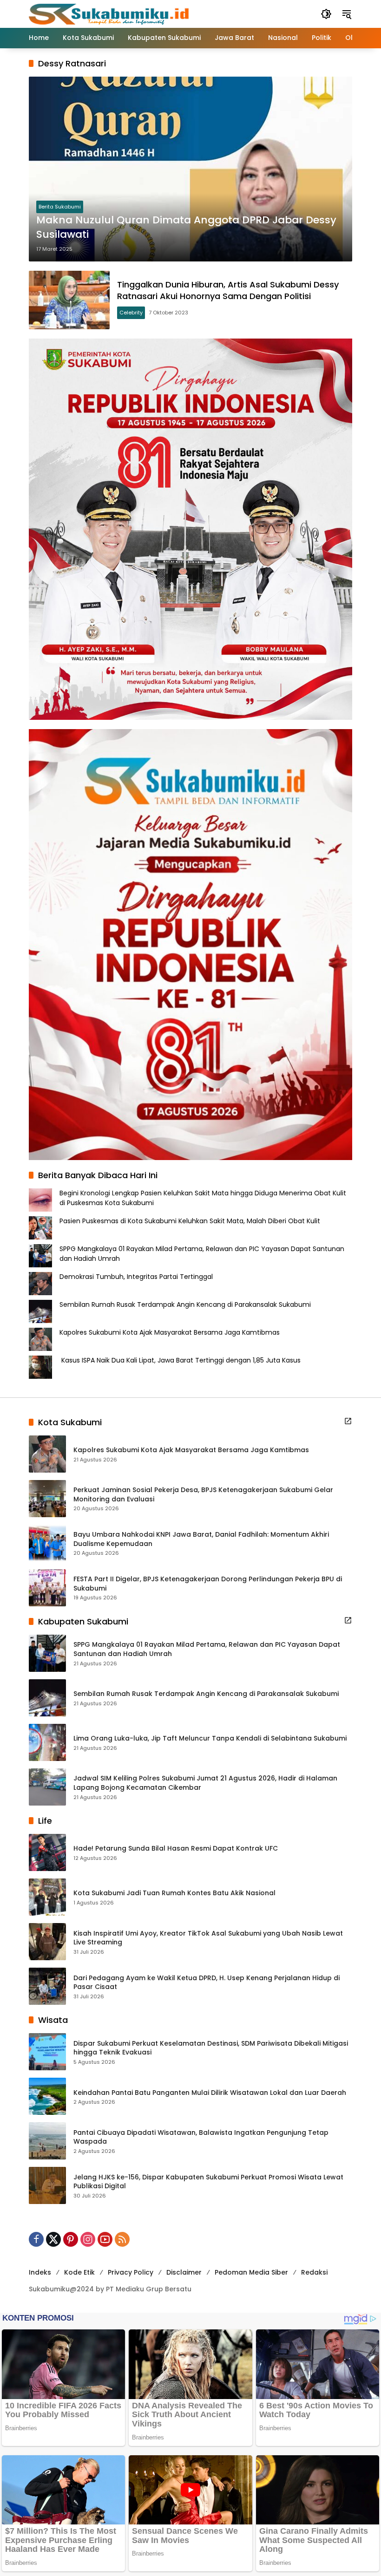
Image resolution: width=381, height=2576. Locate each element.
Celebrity (131, 313)
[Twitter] (53, 2239)
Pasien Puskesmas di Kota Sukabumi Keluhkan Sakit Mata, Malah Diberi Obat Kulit (190, 1221)
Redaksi (314, 2272)
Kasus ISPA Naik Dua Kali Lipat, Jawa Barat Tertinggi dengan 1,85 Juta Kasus (180, 1360)
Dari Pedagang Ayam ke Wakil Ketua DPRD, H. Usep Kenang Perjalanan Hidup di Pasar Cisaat (207, 1983)
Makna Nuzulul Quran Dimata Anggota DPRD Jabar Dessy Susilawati (186, 227)
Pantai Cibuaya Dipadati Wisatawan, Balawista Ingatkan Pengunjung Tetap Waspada (201, 2137)
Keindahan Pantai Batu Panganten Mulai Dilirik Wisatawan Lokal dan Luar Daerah (210, 2093)
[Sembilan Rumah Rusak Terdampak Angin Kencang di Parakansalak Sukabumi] (47, 1698)
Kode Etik (79, 2272)
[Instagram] (88, 2239)
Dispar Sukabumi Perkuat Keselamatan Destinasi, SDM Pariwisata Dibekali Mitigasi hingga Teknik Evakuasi (211, 2048)
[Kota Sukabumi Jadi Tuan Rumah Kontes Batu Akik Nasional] (47, 1897)
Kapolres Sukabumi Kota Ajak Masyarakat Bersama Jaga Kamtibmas (170, 1332)
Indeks (40, 2272)
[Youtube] (105, 2239)
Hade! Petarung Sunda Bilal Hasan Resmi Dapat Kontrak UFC (176, 1849)
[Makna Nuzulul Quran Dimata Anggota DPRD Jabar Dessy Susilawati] (190, 169)
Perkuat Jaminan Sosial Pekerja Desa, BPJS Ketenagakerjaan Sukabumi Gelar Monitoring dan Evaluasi (203, 1495)
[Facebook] (36, 2239)
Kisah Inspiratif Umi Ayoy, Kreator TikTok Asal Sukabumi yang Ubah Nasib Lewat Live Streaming (208, 1938)
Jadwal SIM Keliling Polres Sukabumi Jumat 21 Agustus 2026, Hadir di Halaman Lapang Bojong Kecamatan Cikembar (205, 1783)
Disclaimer (184, 2272)
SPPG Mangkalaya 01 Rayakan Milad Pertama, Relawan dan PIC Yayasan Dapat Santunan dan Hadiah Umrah (207, 1649)
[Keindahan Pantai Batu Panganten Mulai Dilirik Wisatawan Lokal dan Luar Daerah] (47, 2096)
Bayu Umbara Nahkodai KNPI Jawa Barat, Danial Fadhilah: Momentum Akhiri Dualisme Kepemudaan (201, 1539)
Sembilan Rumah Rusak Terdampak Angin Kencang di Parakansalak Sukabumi (186, 1304)
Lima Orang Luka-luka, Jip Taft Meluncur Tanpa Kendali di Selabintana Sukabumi (210, 1738)
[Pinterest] (71, 2239)
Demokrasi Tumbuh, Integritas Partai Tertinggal (136, 1277)
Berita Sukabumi (60, 207)
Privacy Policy (131, 2272)
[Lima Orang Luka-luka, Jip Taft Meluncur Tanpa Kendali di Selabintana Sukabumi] (47, 1742)
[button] (326, 14)
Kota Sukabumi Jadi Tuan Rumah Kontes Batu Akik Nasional (174, 1893)
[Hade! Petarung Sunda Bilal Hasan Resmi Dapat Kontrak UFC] (47, 1852)
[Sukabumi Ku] (110, 13)
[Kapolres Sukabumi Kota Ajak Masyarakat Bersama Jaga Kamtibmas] (47, 1454)
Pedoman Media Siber (251, 2272)
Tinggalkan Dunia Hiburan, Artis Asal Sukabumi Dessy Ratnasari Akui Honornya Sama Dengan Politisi (228, 290)
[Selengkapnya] (348, 1421)
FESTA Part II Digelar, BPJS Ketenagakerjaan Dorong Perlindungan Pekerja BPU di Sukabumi (208, 1584)
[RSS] (122, 2239)
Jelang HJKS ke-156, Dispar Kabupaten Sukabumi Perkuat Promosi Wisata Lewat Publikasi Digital (208, 2182)
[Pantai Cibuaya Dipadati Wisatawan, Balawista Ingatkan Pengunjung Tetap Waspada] (47, 2141)
